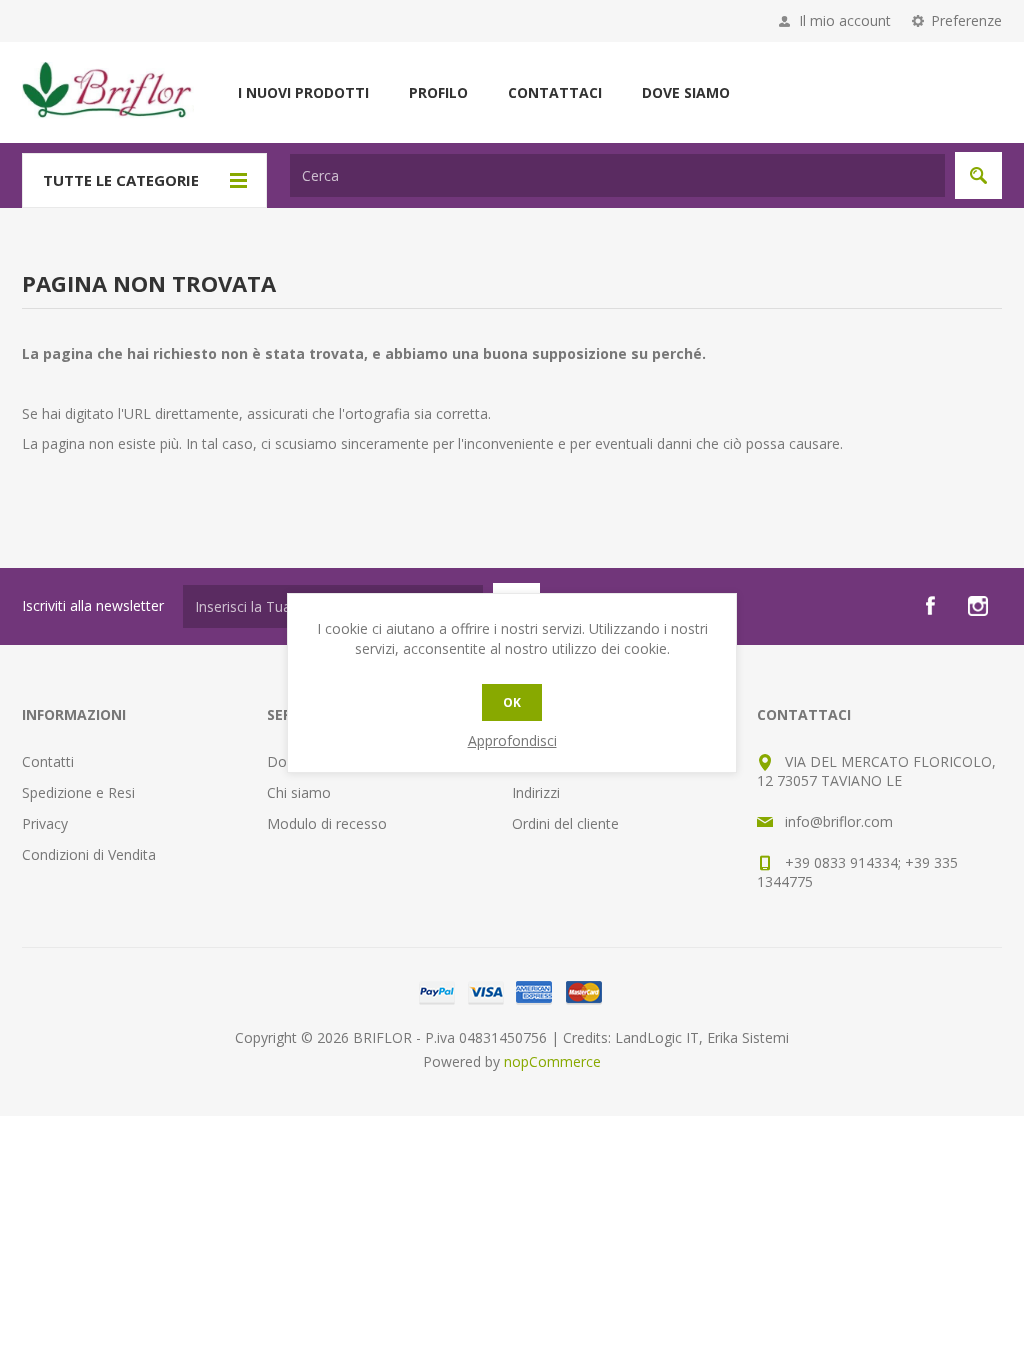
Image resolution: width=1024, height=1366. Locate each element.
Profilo (438, 92)
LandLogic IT (657, 1037)
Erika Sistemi (748, 1037)
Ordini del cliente (565, 823)
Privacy (45, 823)
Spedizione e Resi (78, 792)
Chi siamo (299, 792)
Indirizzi (536, 792)
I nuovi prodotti (303, 92)
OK (512, 702)
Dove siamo (686, 92)
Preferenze (966, 20)
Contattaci (555, 92)
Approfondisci (512, 740)
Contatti (48, 761)
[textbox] (617, 175)
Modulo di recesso (327, 823)
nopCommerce (552, 1061)
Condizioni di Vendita (89, 854)
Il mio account (845, 20)
